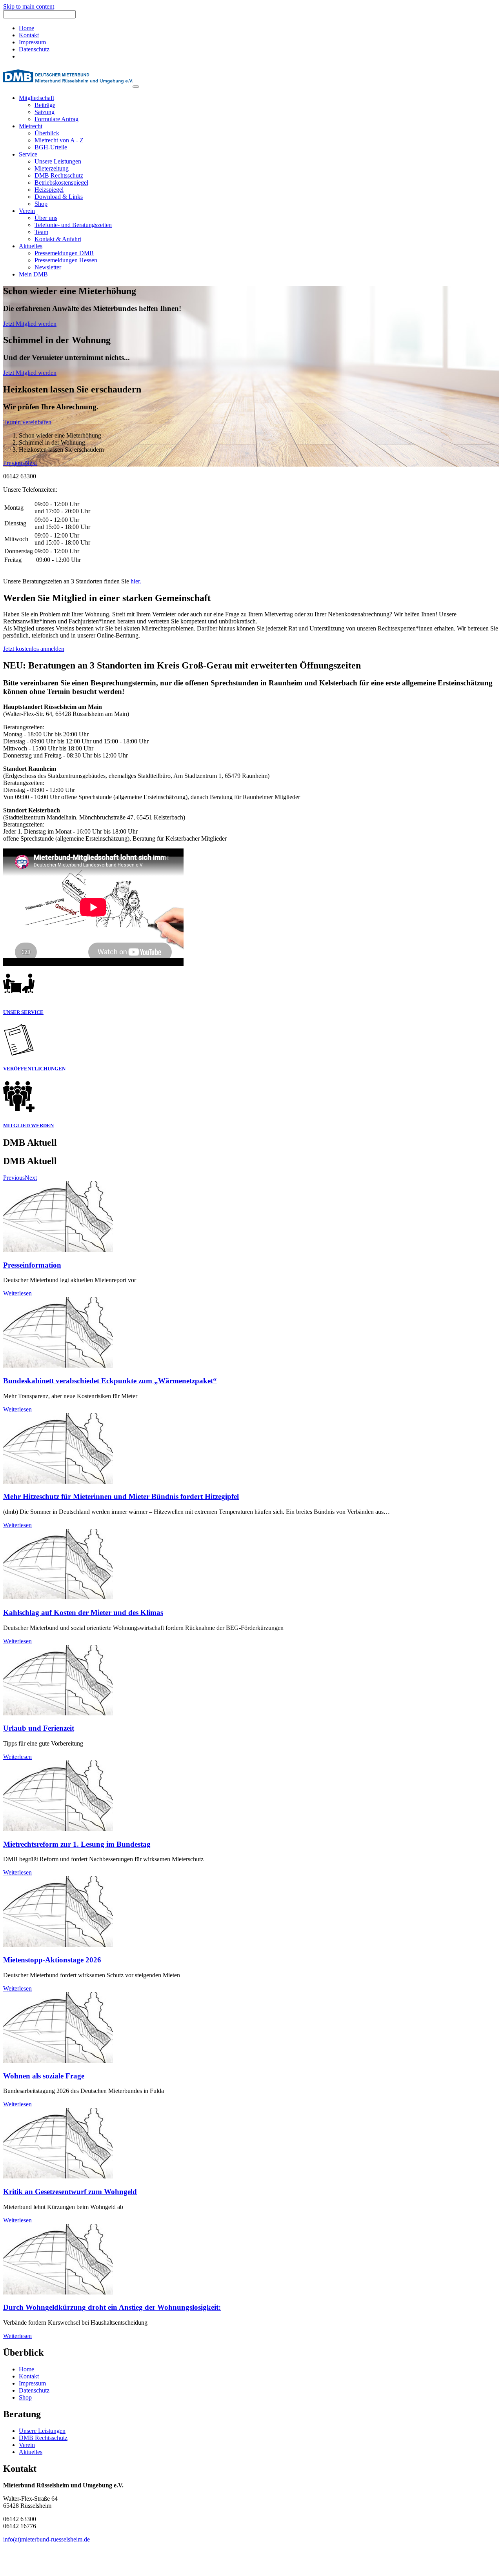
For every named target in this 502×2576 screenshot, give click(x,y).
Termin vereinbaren (27, 422)
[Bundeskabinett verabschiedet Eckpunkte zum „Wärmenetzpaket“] (58, 1365)
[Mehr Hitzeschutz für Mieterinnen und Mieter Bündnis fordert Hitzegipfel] (58, 1481)
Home (26, 28)
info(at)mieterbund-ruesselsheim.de (46, 2539)
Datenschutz (34, 49)
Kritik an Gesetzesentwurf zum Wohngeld (70, 2192)
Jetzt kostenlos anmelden (34, 649)
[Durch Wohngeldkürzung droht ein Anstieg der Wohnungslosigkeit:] (58, 2292)
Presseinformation (32, 1265)
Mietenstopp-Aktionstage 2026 (52, 1960)
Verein (27, 2445)
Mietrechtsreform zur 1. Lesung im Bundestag (77, 1844)
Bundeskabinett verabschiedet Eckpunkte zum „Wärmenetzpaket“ (110, 1381)
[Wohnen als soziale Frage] (58, 2061)
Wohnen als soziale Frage (44, 2076)
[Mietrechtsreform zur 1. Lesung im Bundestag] (58, 1829)
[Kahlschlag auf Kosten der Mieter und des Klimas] (58, 1597)
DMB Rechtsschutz (43, 2438)
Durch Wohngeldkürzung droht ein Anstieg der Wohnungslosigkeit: (112, 2307)
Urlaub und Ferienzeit (39, 1728)
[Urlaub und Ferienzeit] (58, 1713)
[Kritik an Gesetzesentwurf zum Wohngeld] (58, 2176)
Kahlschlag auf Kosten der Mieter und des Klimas (83, 1612)
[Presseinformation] (58, 1250)
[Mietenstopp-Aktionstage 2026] (58, 1945)
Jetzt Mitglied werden (30, 324)
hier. (136, 581)
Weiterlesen (17, 1293)
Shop (25, 2397)
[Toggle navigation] (136, 87)
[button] (14, 463)
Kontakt (29, 35)
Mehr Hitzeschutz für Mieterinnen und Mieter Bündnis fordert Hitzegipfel (121, 1496)
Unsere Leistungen (42, 2431)
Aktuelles (31, 2452)
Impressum (32, 42)
